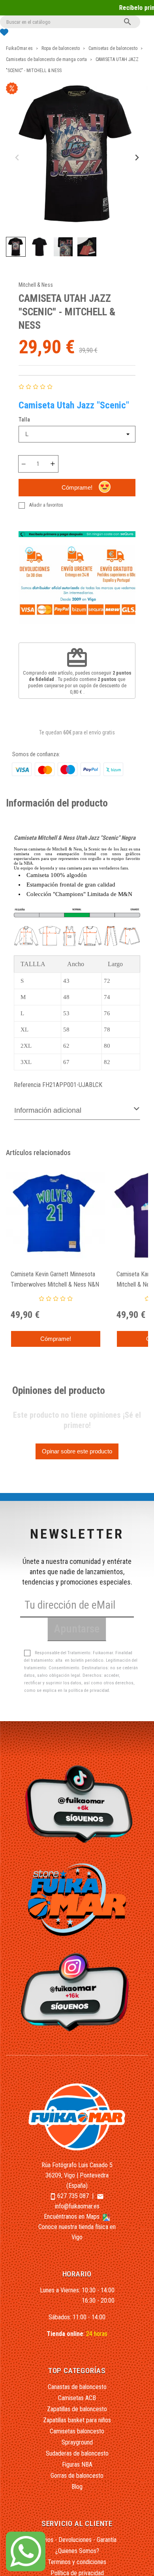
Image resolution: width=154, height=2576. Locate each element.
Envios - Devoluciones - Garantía (77, 2540)
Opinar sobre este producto (77, 1451)
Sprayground (77, 2442)
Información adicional (48, 1110)
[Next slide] (136, 158)
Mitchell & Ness (36, 285)
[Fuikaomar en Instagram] (77, 1992)
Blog (77, 2487)
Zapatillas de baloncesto (77, 2409)
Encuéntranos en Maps (72, 2217)
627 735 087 (73, 2196)
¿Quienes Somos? (77, 2551)
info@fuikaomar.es (77, 2206)
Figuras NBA (77, 2464)
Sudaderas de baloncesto (77, 2453)
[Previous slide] (18, 158)
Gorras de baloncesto (77, 2476)
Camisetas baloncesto (77, 2431)
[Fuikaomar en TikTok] (77, 1803)
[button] (16, 247)
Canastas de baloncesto (77, 2387)
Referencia (27, 1085)
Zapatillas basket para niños (77, 2420)
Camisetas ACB (77, 2398)
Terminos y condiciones (77, 2562)
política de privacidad (89, 1690)
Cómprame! (77, 487)
